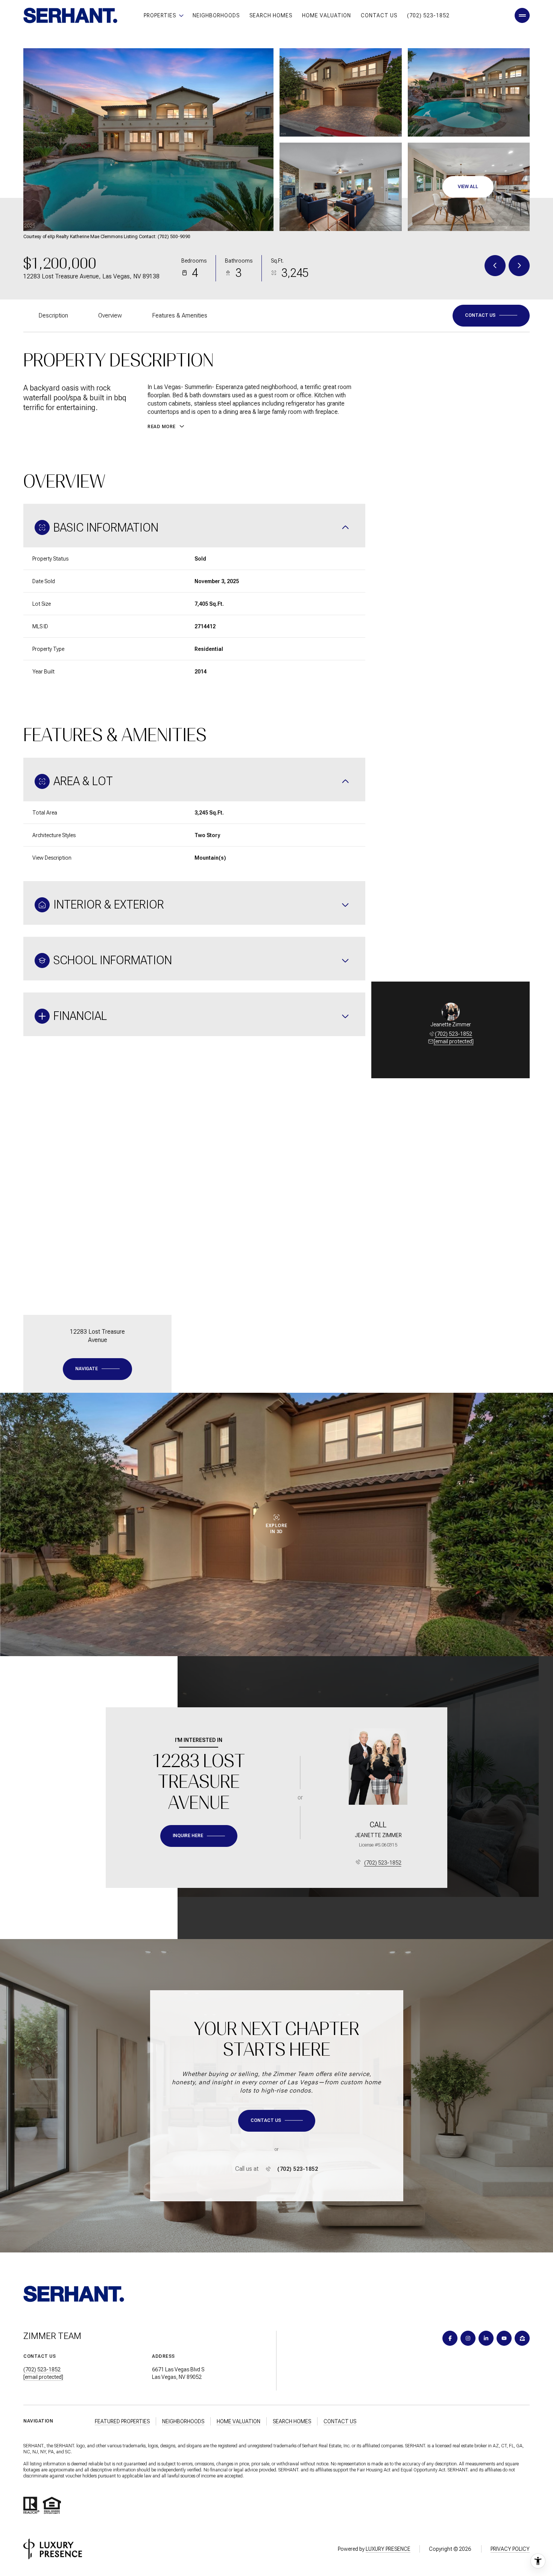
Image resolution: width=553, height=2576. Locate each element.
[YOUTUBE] (504, 2338)
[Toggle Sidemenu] (522, 15)
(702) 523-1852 (428, 15)
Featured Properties (122, 2421)
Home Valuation (327, 15)
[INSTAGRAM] (468, 2338)
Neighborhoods (216, 15)
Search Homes (271, 15)
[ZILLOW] (522, 2338)
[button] (491, 316)
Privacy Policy (510, 2549)
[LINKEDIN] (486, 2338)
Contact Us (379, 15)
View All (468, 187)
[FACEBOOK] (450, 2338)
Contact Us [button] (340, 2421)
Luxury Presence (388, 2549)
